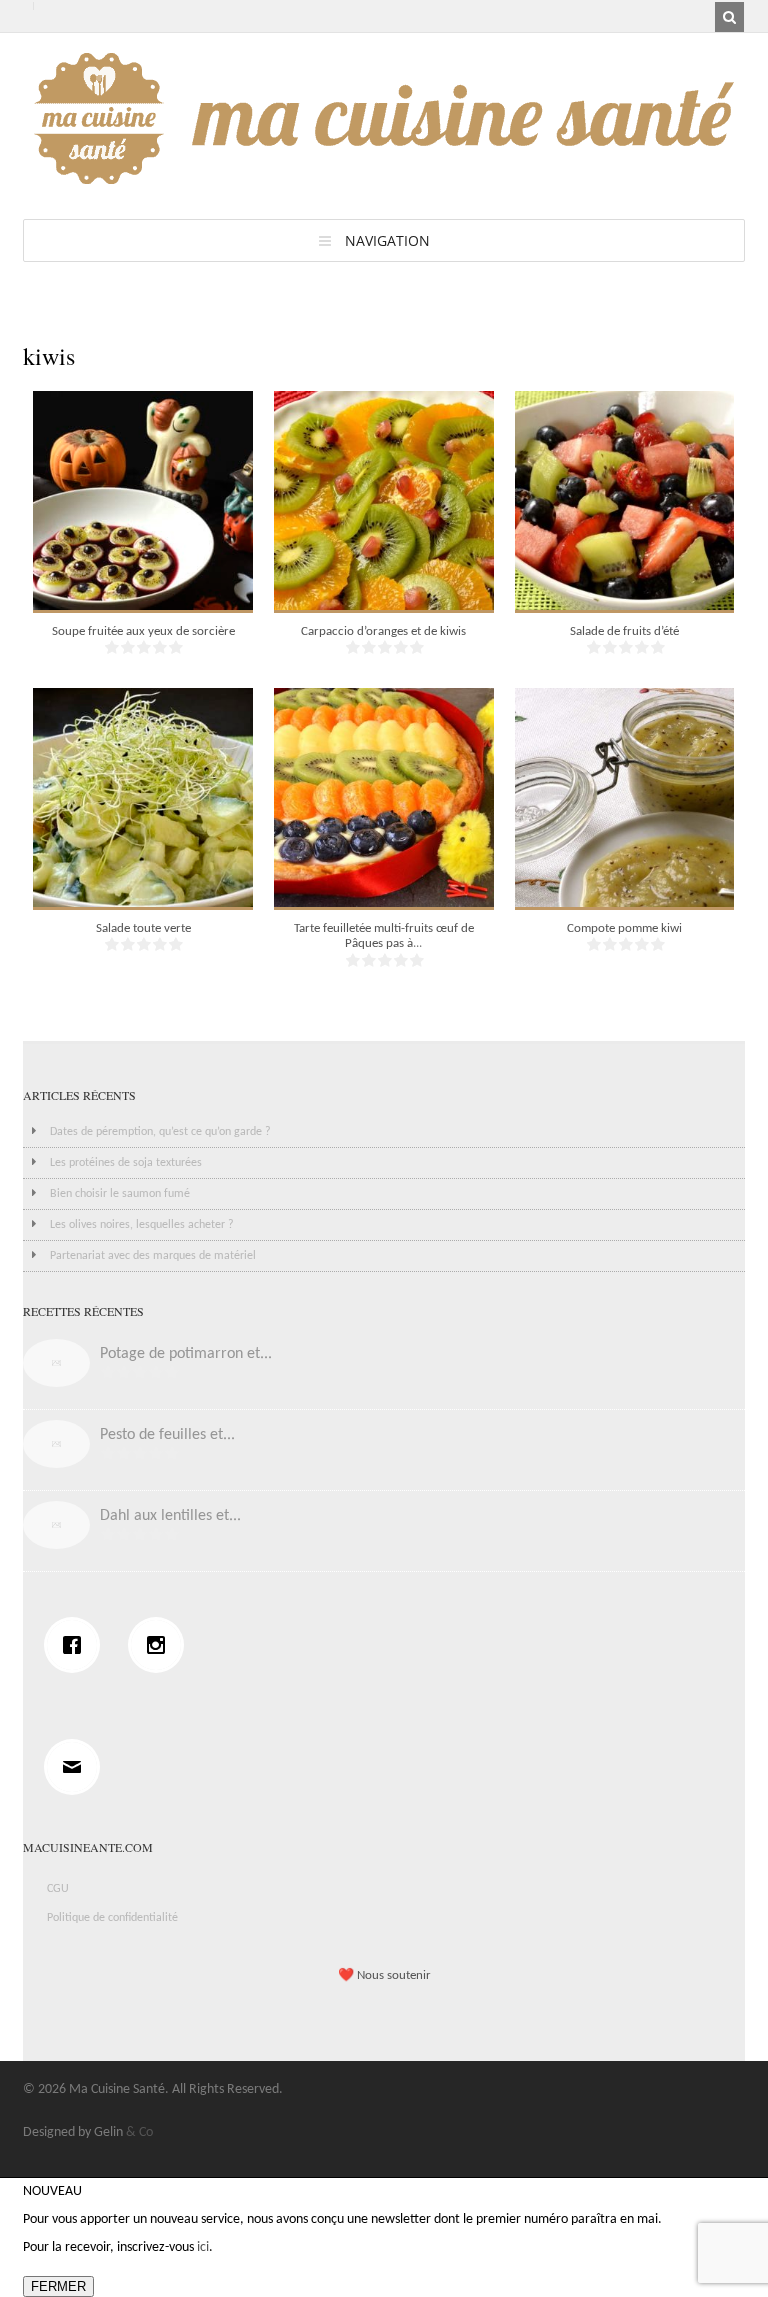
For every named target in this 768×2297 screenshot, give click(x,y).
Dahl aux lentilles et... (170, 1516)
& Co (139, 2132)
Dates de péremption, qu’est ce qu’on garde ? (160, 1132)
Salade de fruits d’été (624, 631)
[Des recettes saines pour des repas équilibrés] (384, 174)
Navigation (387, 240)
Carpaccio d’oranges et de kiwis (383, 631)
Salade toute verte (143, 928)
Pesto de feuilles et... (167, 1435)
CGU (58, 1889)
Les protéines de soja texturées (126, 1163)
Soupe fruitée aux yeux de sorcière (143, 631)
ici (203, 2247)
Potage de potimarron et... (186, 1354)
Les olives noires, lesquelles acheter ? (142, 1225)
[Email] (77, 1767)
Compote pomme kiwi (624, 928)
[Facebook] (77, 1645)
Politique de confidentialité (112, 1918)
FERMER (58, 2286)
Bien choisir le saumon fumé (120, 1194)
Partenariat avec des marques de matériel (153, 1256)
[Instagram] (161, 1645)
